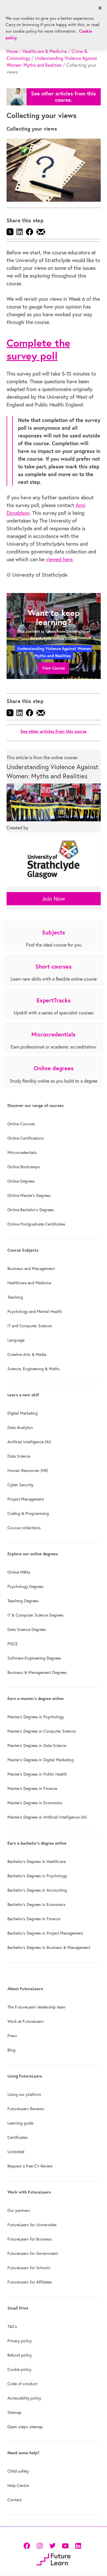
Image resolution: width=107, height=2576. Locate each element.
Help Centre (18, 2485)
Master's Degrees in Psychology (36, 1717)
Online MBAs (19, 1572)
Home (12, 51)
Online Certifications (26, 1138)
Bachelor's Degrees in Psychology (37, 1876)
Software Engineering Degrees (34, 1658)
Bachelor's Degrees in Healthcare (37, 1862)
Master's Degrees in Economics (35, 1803)
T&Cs (12, 2326)
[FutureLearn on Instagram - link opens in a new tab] (40, 2545)
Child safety (18, 2471)
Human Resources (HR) (28, 1470)
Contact (15, 2500)
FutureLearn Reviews (26, 2109)
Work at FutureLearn (26, 2021)
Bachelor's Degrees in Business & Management (49, 1947)
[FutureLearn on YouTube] (65, 2545)
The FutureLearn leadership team (36, 2007)
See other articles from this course (53, 731)
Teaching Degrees (23, 1601)
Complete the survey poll (38, 349)
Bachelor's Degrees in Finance (34, 1919)
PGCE (13, 1644)
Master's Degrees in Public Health (37, 1774)
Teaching (15, 1297)
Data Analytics (20, 1428)
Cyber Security (20, 1485)
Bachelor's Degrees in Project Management (45, 1933)
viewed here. (60, 559)
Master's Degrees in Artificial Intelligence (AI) (47, 1817)
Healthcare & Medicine (45, 51)
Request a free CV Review (30, 2166)
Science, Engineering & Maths (34, 1369)
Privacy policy (20, 2341)
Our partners (19, 2210)
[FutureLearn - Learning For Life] (53, 2559)
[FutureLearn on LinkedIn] (78, 2545)
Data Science (19, 1456)
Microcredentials (22, 1152)
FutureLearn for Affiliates (30, 2282)
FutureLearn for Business (30, 2239)
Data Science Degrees (27, 1629)
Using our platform (24, 2094)
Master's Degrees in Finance (32, 1788)
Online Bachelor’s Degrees (31, 1210)
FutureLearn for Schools (29, 2268)
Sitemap (14, 2412)
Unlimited (16, 2152)
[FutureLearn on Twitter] (52, 2545)
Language (16, 1340)
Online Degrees (21, 1181)
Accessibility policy (24, 2398)
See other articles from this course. (63, 97)
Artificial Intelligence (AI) (29, 1442)
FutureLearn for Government (33, 2253)
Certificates (18, 2137)
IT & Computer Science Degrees (36, 1615)
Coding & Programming (28, 1513)
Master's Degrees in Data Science (37, 1746)
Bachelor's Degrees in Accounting (37, 1890)
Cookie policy (19, 2369)
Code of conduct (22, 2384)
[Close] (100, 8)
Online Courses (21, 1124)
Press (12, 2036)
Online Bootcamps (24, 1167)
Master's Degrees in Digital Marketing (41, 1760)
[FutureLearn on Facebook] (28, 2545)
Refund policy (20, 2355)
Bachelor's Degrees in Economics (37, 1904)
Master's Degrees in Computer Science (42, 1731)
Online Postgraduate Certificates (36, 1224)
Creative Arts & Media (27, 1354)
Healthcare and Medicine (29, 1283)
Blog (11, 2050)
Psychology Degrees (26, 1587)
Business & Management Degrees (37, 1672)
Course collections (24, 1528)
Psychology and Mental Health (35, 1311)
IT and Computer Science (30, 1326)
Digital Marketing (23, 1413)
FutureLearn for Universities (32, 2225)
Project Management (26, 1499)
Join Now (53, 899)
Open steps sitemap (25, 2427)
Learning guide (20, 2123)
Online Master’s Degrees (29, 1195)
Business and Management (31, 1269)
